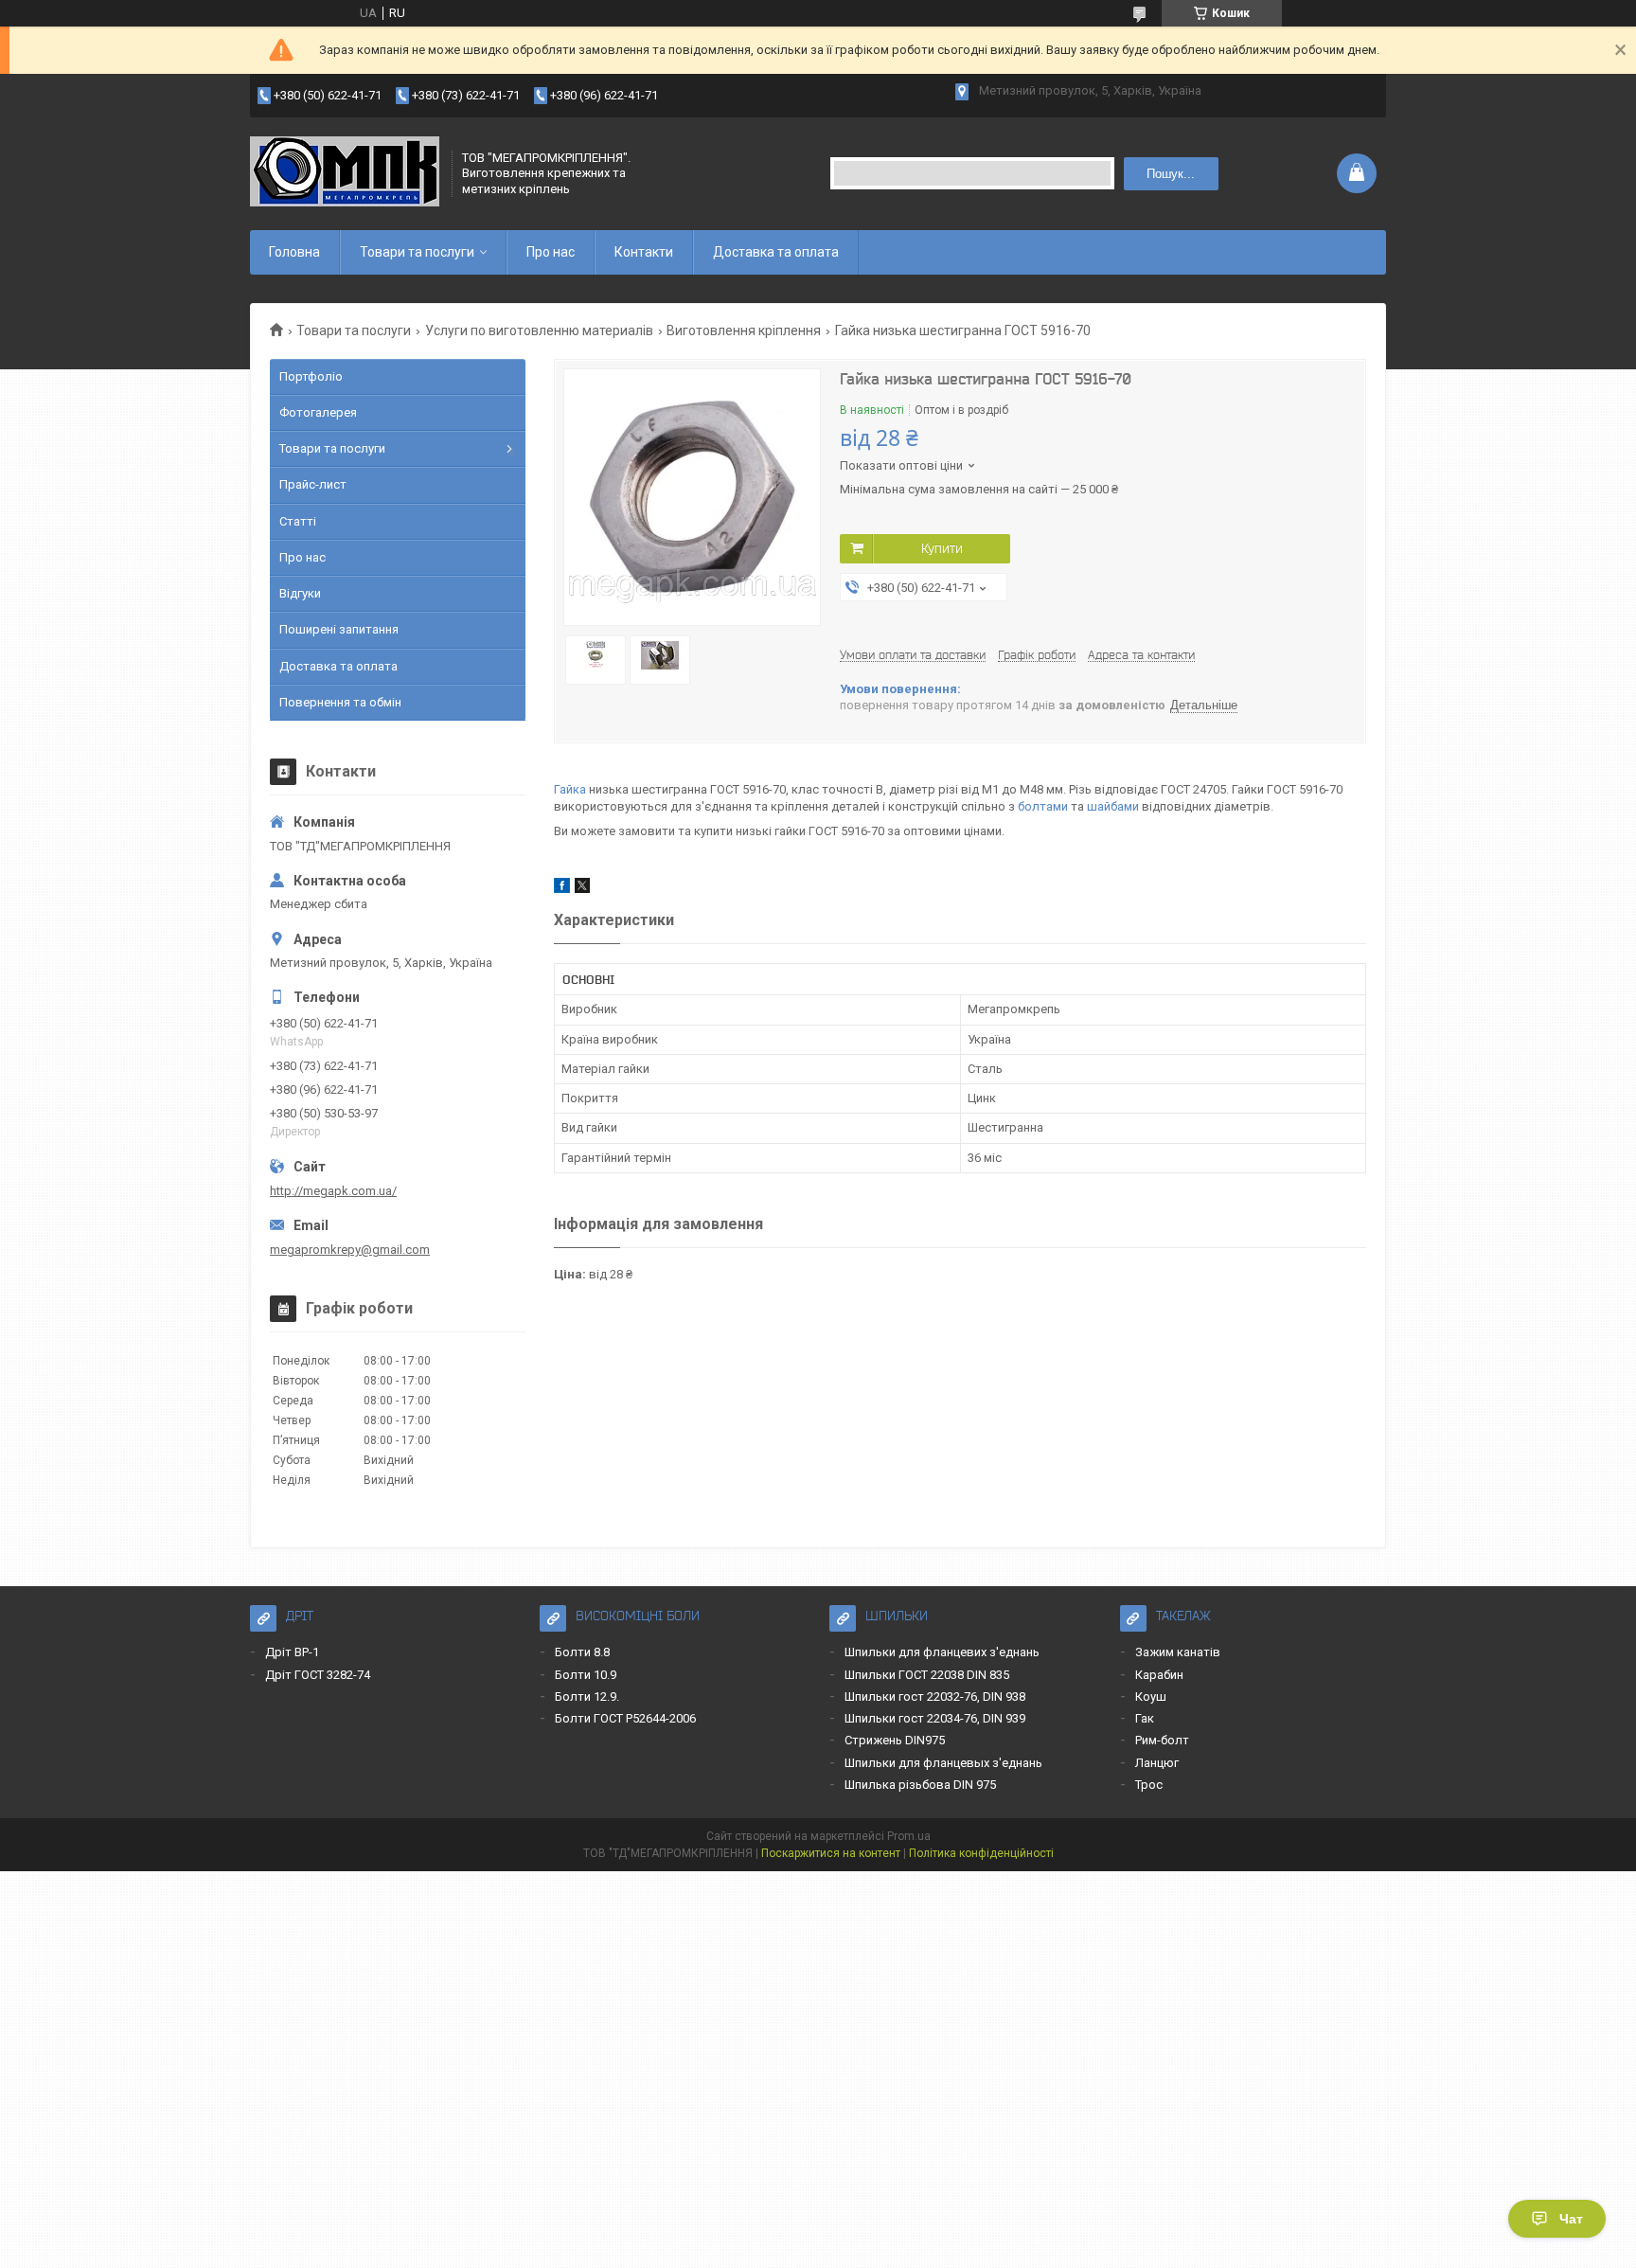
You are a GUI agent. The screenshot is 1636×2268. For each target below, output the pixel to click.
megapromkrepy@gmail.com (350, 1250)
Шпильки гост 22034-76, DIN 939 (935, 1718)
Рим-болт (1162, 1740)
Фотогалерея (318, 412)
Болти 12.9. (587, 1697)
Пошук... (1171, 174)
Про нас (551, 252)
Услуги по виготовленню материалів (539, 330)
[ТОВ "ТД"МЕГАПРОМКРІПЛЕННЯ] (345, 173)
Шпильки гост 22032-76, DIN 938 (935, 1697)
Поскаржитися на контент (831, 1853)
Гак (1145, 1718)
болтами (1043, 806)
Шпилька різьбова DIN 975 (920, 1785)
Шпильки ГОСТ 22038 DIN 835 (927, 1675)
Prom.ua (909, 1836)
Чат (1571, 2219)
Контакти (644, 252)
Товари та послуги (417, 252)
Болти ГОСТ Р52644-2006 (625, 1718)
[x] (582, 889)
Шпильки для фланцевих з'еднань (942, 1652)
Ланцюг (1157, 1763)
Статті (298, 521)
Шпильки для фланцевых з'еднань (943, 1763)
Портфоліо (311, 376)
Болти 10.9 (586, 1675)
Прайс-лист (313, 484)
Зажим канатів (1178, 1652)
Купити (942, 548)
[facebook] (562, 889)
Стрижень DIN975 (895, 1740)
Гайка (570, 789)
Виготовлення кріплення (744, 330)
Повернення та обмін (340, 702)
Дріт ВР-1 (292, 1652)
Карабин (1159, 1675)
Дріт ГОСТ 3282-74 (318, 1675)
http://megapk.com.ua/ (333, 1191)
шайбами (1113, 806)
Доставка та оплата (776, 252)
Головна (294, 252)
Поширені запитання (339, 629)
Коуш (1151, 1697)
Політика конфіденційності (981, 1853)
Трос (1149, 1785)
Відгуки (300, 593)
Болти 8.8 (582, 1652)
